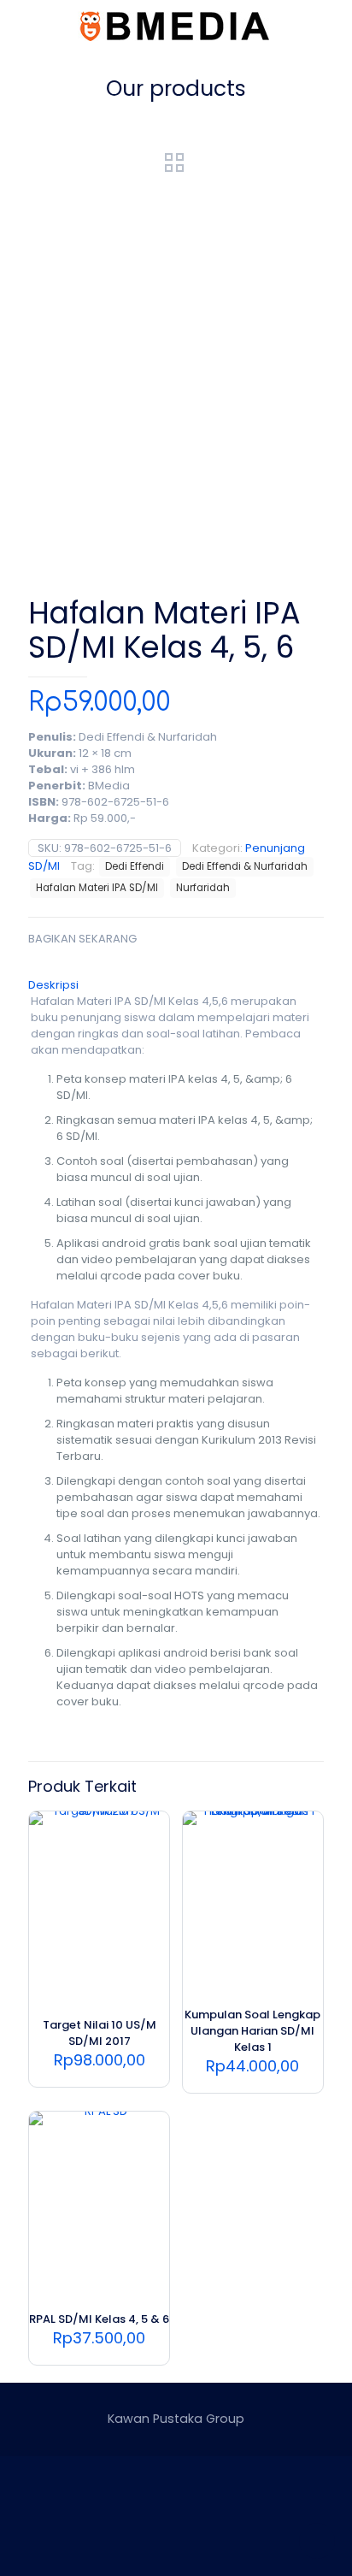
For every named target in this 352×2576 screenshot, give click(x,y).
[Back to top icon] (317, 2541)
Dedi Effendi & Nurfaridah (245, 866)
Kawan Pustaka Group (176, 2419)
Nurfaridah (203, 888)
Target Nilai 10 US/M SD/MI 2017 (100, 2033)
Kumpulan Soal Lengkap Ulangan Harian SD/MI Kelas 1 (252, 2031)
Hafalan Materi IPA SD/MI (97, 888)
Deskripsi (53, 985)
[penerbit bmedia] (176, 26)
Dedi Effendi (135, 866)
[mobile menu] (329, 26)
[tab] (176, 985)
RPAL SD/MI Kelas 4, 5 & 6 (99, 2319)
